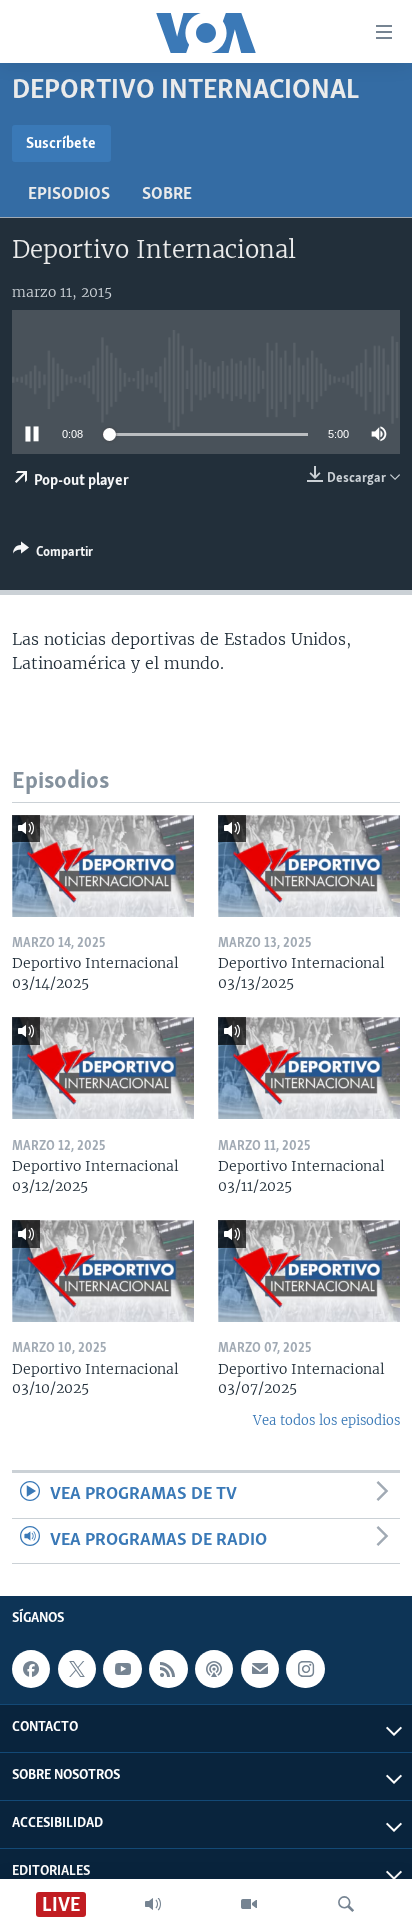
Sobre (167, 195)
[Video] (249, 1904)
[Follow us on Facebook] (31, 1669)
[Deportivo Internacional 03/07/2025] (309, 1271)
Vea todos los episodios (326, 1420)
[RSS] (168, 1669)
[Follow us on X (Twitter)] (77, 1669)
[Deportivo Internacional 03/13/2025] (309, 866)
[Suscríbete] (260, 1669)
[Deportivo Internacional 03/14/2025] (103, 866)
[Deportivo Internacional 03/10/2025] (103, 1271)
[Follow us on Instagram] (305, 1669)
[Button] (53, 555)
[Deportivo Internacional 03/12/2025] (103, 1068)
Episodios (69, 195)
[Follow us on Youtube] (122, 1669)
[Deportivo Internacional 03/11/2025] (309, 1068)
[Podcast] (214, 1669)
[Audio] (153, 1904)
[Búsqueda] (346, 1904)
